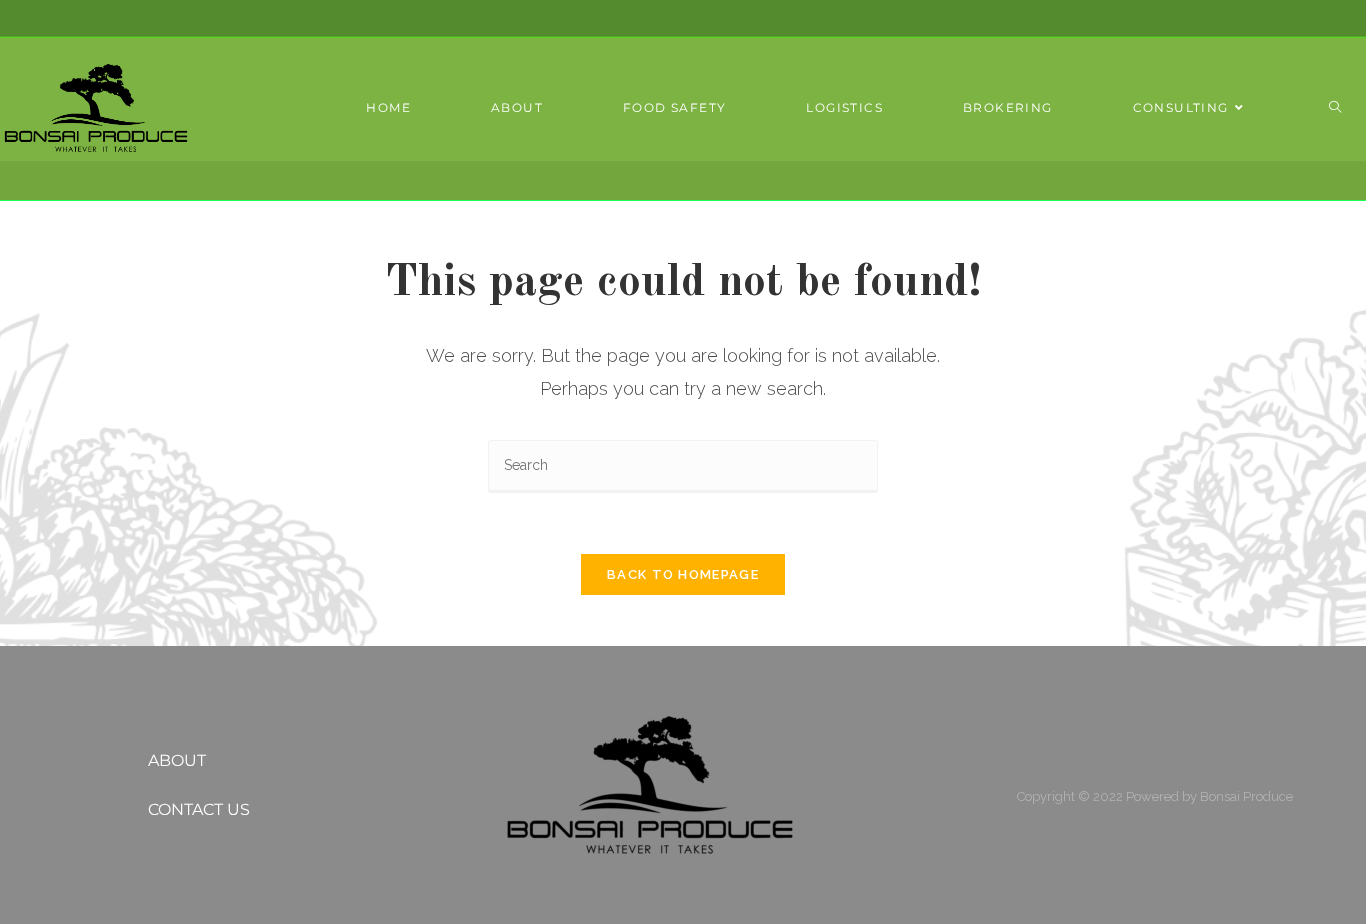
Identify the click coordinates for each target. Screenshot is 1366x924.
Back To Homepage (683, 574)
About (177, 760)
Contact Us (199, 809)
